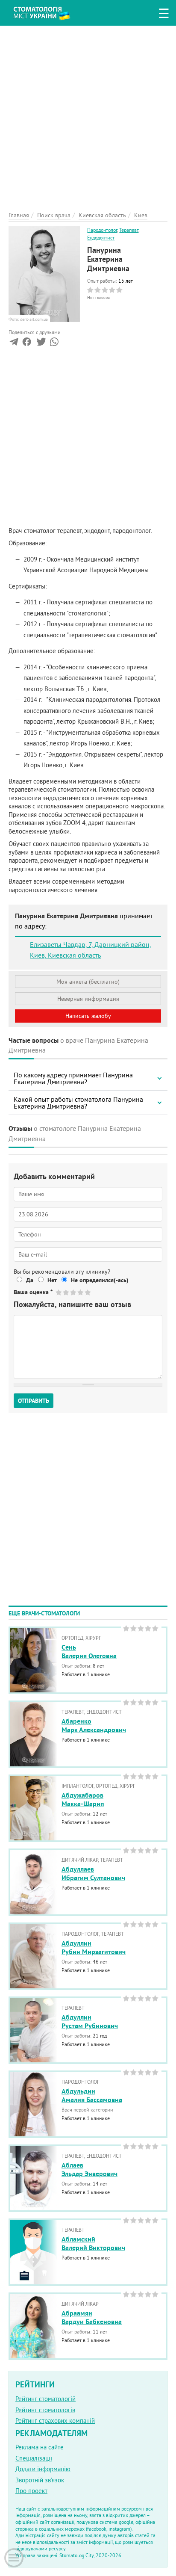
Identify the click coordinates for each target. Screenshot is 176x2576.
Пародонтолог (102, 230)
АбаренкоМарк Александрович (94, 1726)
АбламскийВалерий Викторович (93, 2244)
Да (30, 1280)
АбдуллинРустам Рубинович (90, 2022)
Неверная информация (88, 999)
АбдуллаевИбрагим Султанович (93, 1874)
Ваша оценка (33, 1292)
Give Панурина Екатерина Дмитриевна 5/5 (88, 1292)
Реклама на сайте (40, 2447)
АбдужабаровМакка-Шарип (83, 1800)
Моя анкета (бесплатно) (88, 982)
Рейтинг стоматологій (45, 2399)
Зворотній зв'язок (40, 2480)
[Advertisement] (88, 114)
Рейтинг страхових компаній (55, 2421)
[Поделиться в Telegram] (14, 344)
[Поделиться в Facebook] (27, 344)
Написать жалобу (88, 1016)
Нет (52, 1280)
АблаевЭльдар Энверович (89, 2170)
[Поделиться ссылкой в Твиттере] (40, 344)
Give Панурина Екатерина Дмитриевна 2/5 (66, 1292)
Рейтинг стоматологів (45, 2410)
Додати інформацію (43, 2469)
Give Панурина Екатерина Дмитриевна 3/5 (74, 1292)
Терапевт (129, 230)
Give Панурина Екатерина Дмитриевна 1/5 (59, 1292)
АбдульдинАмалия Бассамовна (92, 2096)
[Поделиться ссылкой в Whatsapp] (54, 344)
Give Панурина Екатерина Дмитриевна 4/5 (81, 1292)
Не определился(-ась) (100, 1280)
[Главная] (48, 12)
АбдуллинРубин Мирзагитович (94, 1948)
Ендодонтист (101, 238)
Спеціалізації (34, 2458)
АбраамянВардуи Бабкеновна (92, 2318)
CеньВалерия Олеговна (89, 1652)
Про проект (31, 2491)
